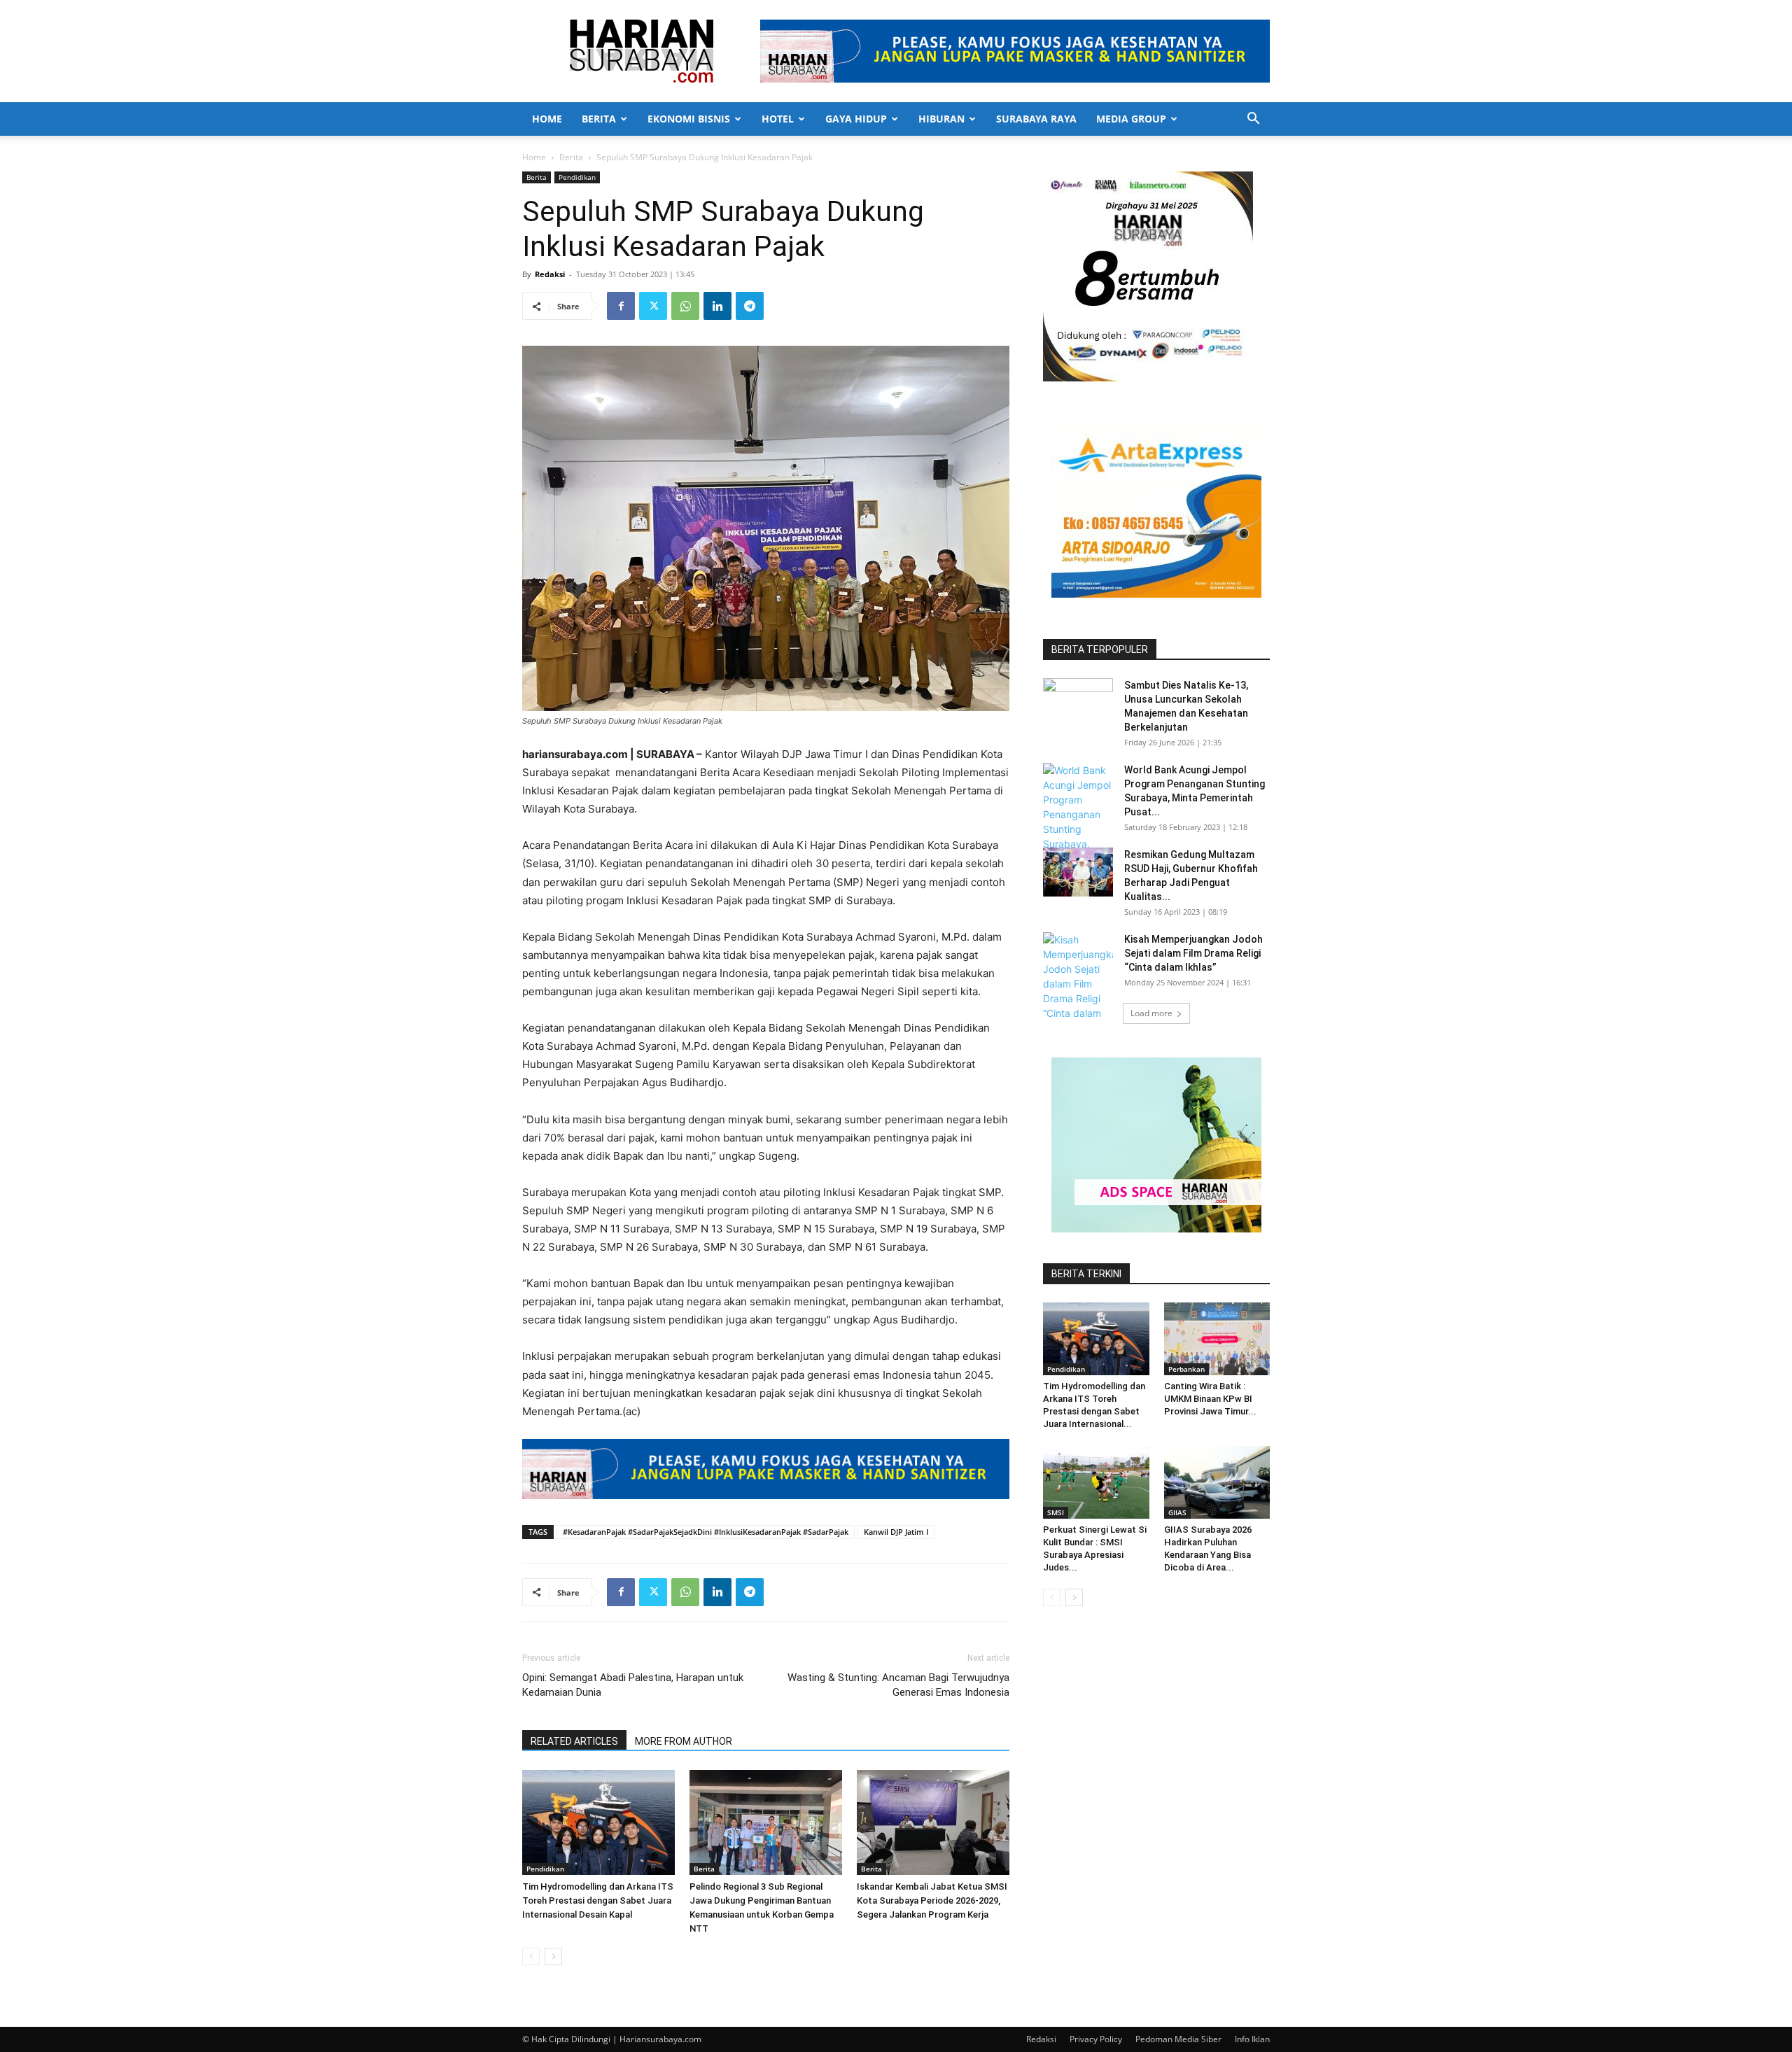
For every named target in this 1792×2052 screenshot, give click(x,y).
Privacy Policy (1096, 2039)
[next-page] (553, 1956)
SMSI (1056, 1512)
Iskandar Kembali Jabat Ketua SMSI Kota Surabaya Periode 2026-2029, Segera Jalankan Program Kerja (932, 1900)
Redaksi (550, 274)
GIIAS (1177, 1512)
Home (547, 119)
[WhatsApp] (685, 306)
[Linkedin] (717, 306)
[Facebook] (621, 306)
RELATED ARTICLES (574, 1741)
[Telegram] (750, 306)
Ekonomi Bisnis (689, 119)
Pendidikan (577, 177)
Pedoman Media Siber (1178, 2039)
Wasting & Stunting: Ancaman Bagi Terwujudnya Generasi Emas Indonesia (898, 1685)
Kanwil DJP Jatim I (896, 1532)
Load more (1151, 1013)
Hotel (778, 119)
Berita (599, 119)
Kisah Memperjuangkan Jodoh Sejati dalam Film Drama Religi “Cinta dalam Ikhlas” (1193, 953)
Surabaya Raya (1036, 119)
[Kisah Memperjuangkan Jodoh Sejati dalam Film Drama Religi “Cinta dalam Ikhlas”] (1078, 984)
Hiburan (941, 119)
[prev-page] (531, 1956)
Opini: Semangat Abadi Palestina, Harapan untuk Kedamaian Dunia (633, 1685)
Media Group (1131, 119)
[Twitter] (653, 306)
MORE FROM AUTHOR (684, 1741)
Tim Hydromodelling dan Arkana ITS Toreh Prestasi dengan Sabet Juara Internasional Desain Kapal (598, 1900)
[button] (1253, 120)
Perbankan (1186, 1369)
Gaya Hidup (856, 119)
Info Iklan (1252, 2039)
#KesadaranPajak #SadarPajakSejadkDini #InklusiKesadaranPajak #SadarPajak (706, 1532)
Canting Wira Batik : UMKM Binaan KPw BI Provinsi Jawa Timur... (1210, 1399)
